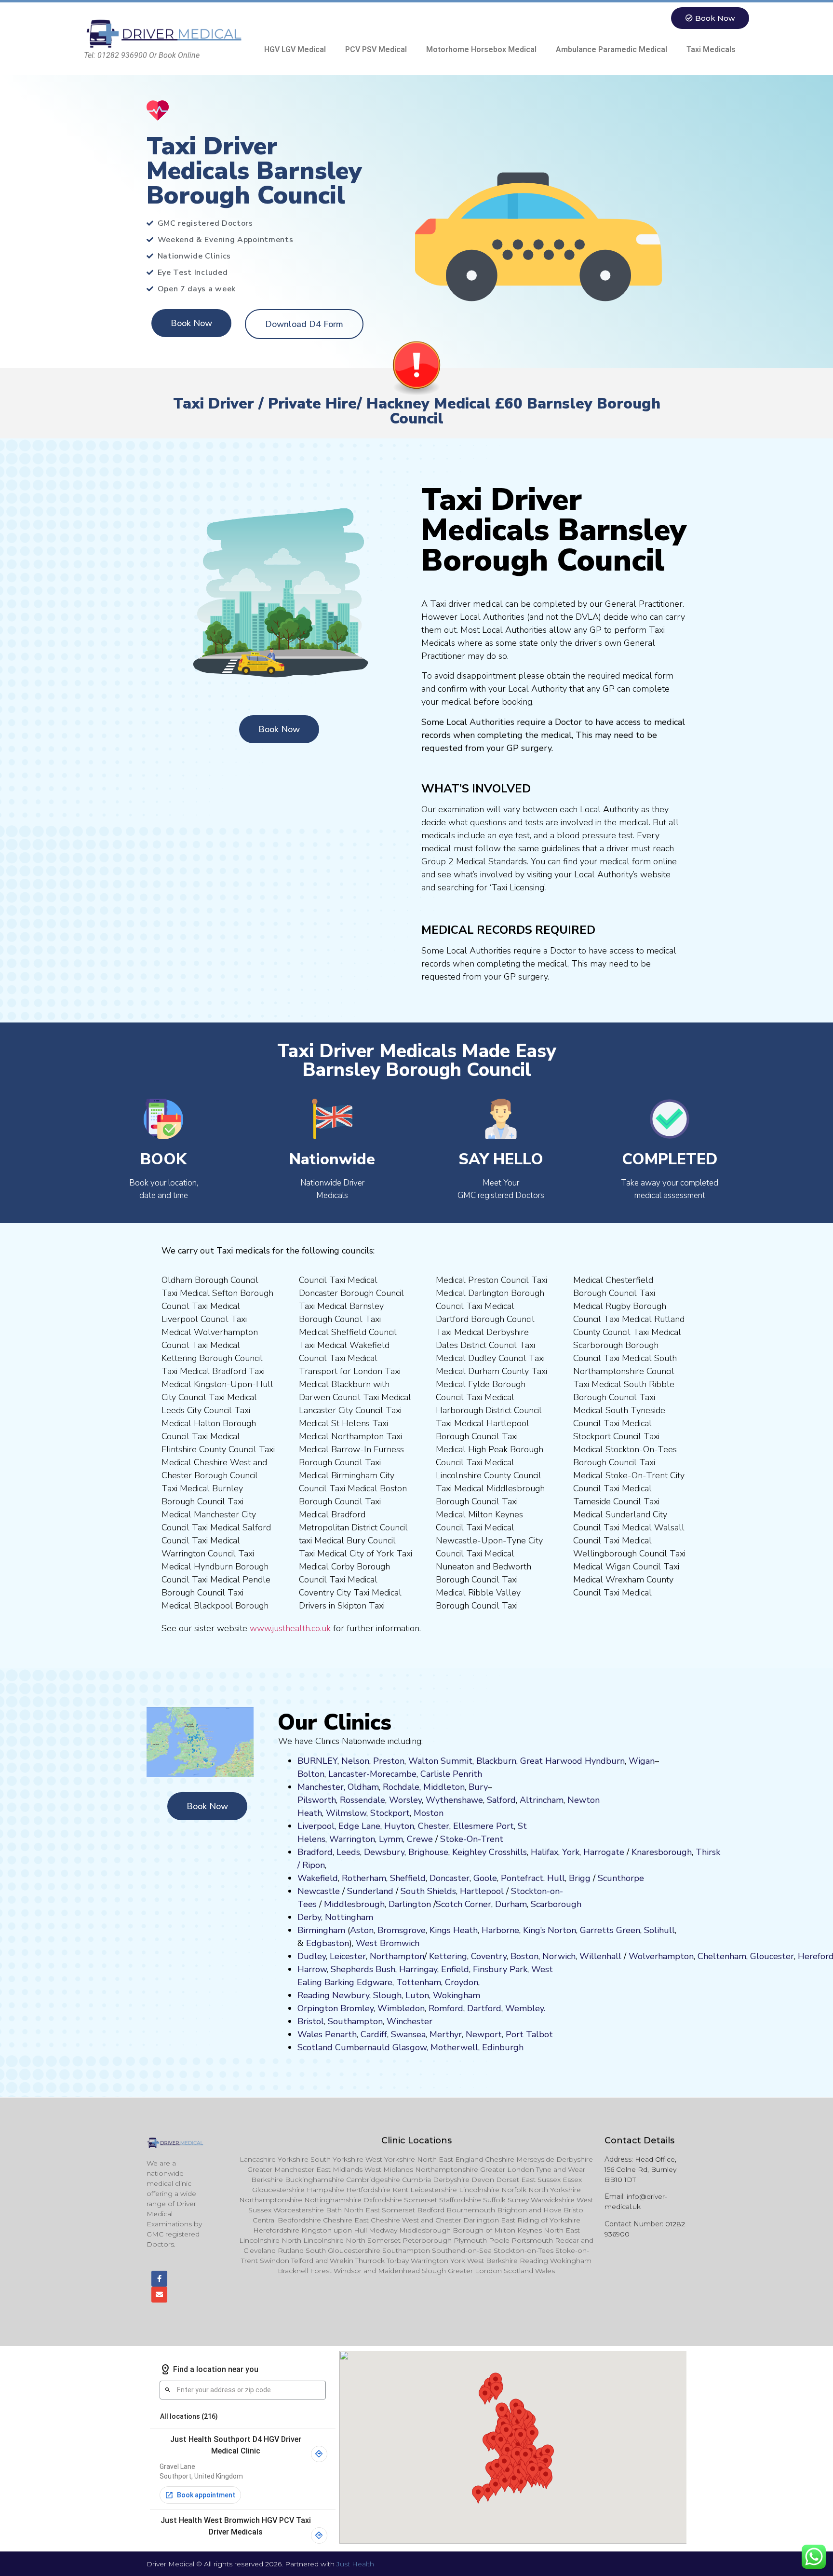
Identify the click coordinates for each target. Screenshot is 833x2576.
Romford (446, 2008)
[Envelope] (159, 2295)
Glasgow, (410, 2047)
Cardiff (374, 2034)
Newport (484, 2034)
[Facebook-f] (159, 2279)
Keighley (469, 1852)
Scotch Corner (464, 1904)
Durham (511, 1904)
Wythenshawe (454, 1800)
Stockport (390, 1813)
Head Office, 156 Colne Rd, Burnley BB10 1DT (640, 2169)
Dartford (484, 2008)
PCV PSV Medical (376, 49)
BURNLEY (317, 1761)
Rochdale (401, 1787)
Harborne (500, 1930)
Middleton (444, 1787)
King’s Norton (550, 1930)
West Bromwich (388, 1943)
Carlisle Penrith (451, 1774)
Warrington (352, 1839)
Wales (310, 2034)
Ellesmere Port (484, 1826)
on (439, 1813)
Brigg (580, 1878)
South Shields (428, 1891)
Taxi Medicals (711, 49)
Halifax (544, 1852)
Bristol (311, 2021)
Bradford (315, 1852)
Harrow (312, 1969)
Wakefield (318, 1878)
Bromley (357, 2008)
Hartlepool (482, 1891)
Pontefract (522, 1878)
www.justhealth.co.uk (290, 1628)
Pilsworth (317, 1800)
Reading (314, 1995)
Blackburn (496, 1761)
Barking (339, 1982)
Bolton (311, 1774)
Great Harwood (551, 1761)
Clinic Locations (416, 2140)
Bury (478, 1787)
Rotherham (364, 1878)
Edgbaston (326, 1943)
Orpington (318, 2008)
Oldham (363, 1787)
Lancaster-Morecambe (372, 1774)
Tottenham (419, 1982)
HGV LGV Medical (295, 49)
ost (428, 1813)
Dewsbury (384, 1852)
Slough (386, 1995)
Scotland (315, 2047)
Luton (417, 1995)
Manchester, (321, 1787)
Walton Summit (440, 1761)
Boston (524, 1956)
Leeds (348, 1852)
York (571, 1852)
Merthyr (446, 2034)
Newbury (351, 1995)
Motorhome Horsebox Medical (481, 49)
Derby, (310, 1917)
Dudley (312, 1956)
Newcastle (319, 1891)
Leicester (348, 1956)
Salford (501, 1800)
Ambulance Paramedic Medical (611, 49)
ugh (684, 1852)
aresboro (659, 1852)
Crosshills (508, 1852)
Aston (362, 1930)
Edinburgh (503, 2047)
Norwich (559, 1956)
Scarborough (556, 1904)
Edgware (375, 1982)
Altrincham (542, 1800)
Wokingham (457, 1995)
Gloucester (772, 1956)
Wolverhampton (661, 1956)
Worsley (405, 1800)
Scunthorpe (621, 1878)
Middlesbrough (354, 1904)
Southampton (355, 2021)
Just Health (355, 2564)
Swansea (408, 2034)
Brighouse (428, 1852)
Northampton (397, 1956)
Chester (434, 1826)
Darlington (410, 1904)
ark (521, 1969)
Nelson (355, 1761)
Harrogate (604, 1852)
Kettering (447, 1956)
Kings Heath (454, 1930)
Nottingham (349, 1917)
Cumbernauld (363, 2047)
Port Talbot (529, 2034)
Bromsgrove (402, 1930)
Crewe (420, 1839)
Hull (556, 1878)
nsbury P (497, 1969)
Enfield (455, 1969)
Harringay (418, 1969)
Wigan (642, 1761)
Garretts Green (610, 1930)
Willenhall (600, 1956)
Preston (389, 1761)
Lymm (391, 1839)
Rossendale (363, 1800)
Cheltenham (722, 1956)
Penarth (341, 2034)
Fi (476, 1969)
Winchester (410, 2021)
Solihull (659, 1930)
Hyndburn (605, 1761)
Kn (637, 1852)
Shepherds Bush (363, 1969)
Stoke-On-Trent (472, 1839)
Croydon (462, 1982)
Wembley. (525, 2008)
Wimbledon (401, 2008)
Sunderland (370, 1891)
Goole (485, 1878)
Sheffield (408, 1878)
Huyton (399, 1826)
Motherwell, (455, 2047)
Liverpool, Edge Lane (339, 1826)
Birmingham (321, 1930)
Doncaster (450, 1878)
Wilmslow (346, 1813)
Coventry (489, 1956)
